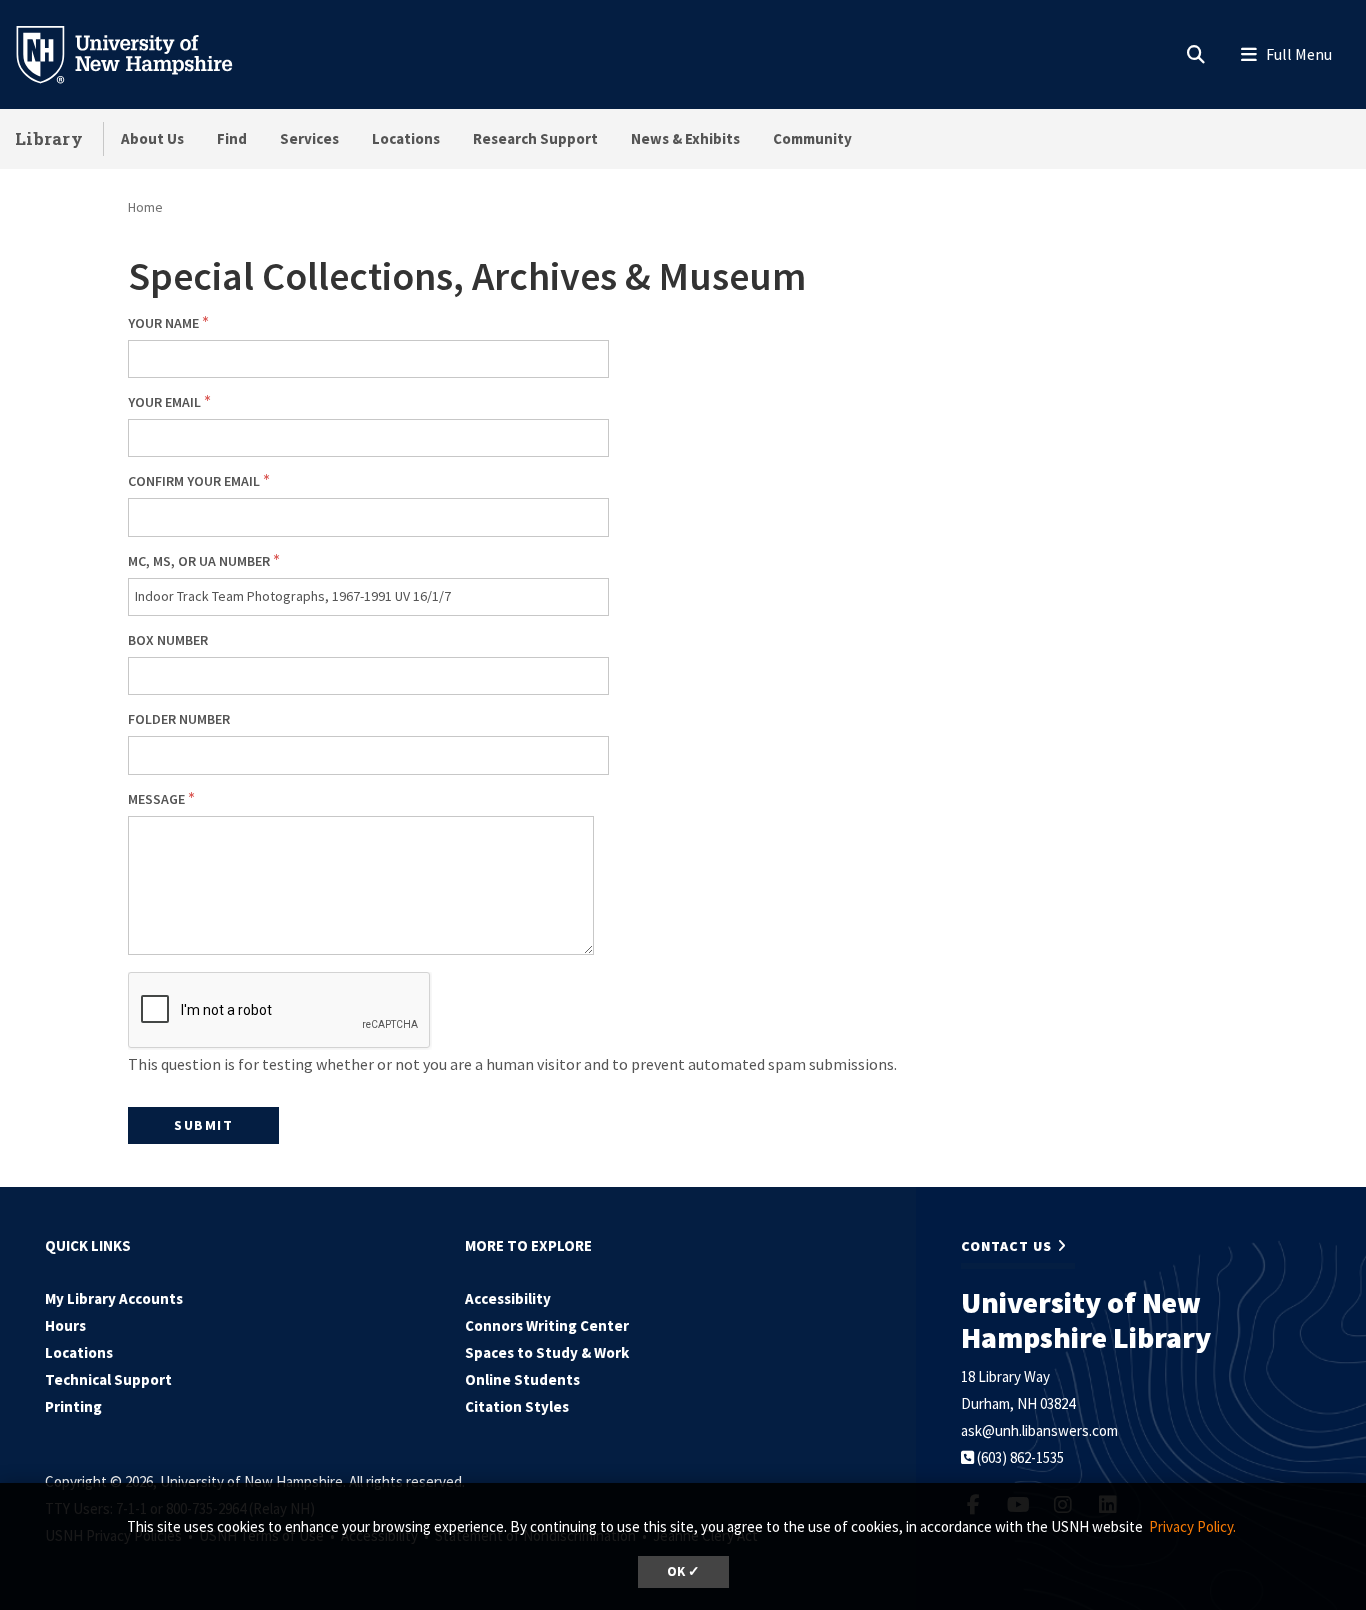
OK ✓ (683, 1571)
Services (309, 138)
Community (812, 138)
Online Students (522, 1379)
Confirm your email (194, 481)
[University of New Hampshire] (140, 53)
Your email (164, 402)
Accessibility (508, 1298)
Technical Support (108, 1379)
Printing (73, 1406)
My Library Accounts (114, 1298)
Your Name (163, 323)
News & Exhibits (685, 138)
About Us (152, 138)
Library (49, 138)
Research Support (535, 138)
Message (156, 799)
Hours (65, 1325)
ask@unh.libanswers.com (1039, 1430)
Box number (168, 640)
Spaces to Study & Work (547, 1352)
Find (232, 138)
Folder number (179, 719)
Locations (406, 138)
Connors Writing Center (547, 1325)
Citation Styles (517, 1406)
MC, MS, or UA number (199, 561)
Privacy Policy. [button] (1192, 1526)
